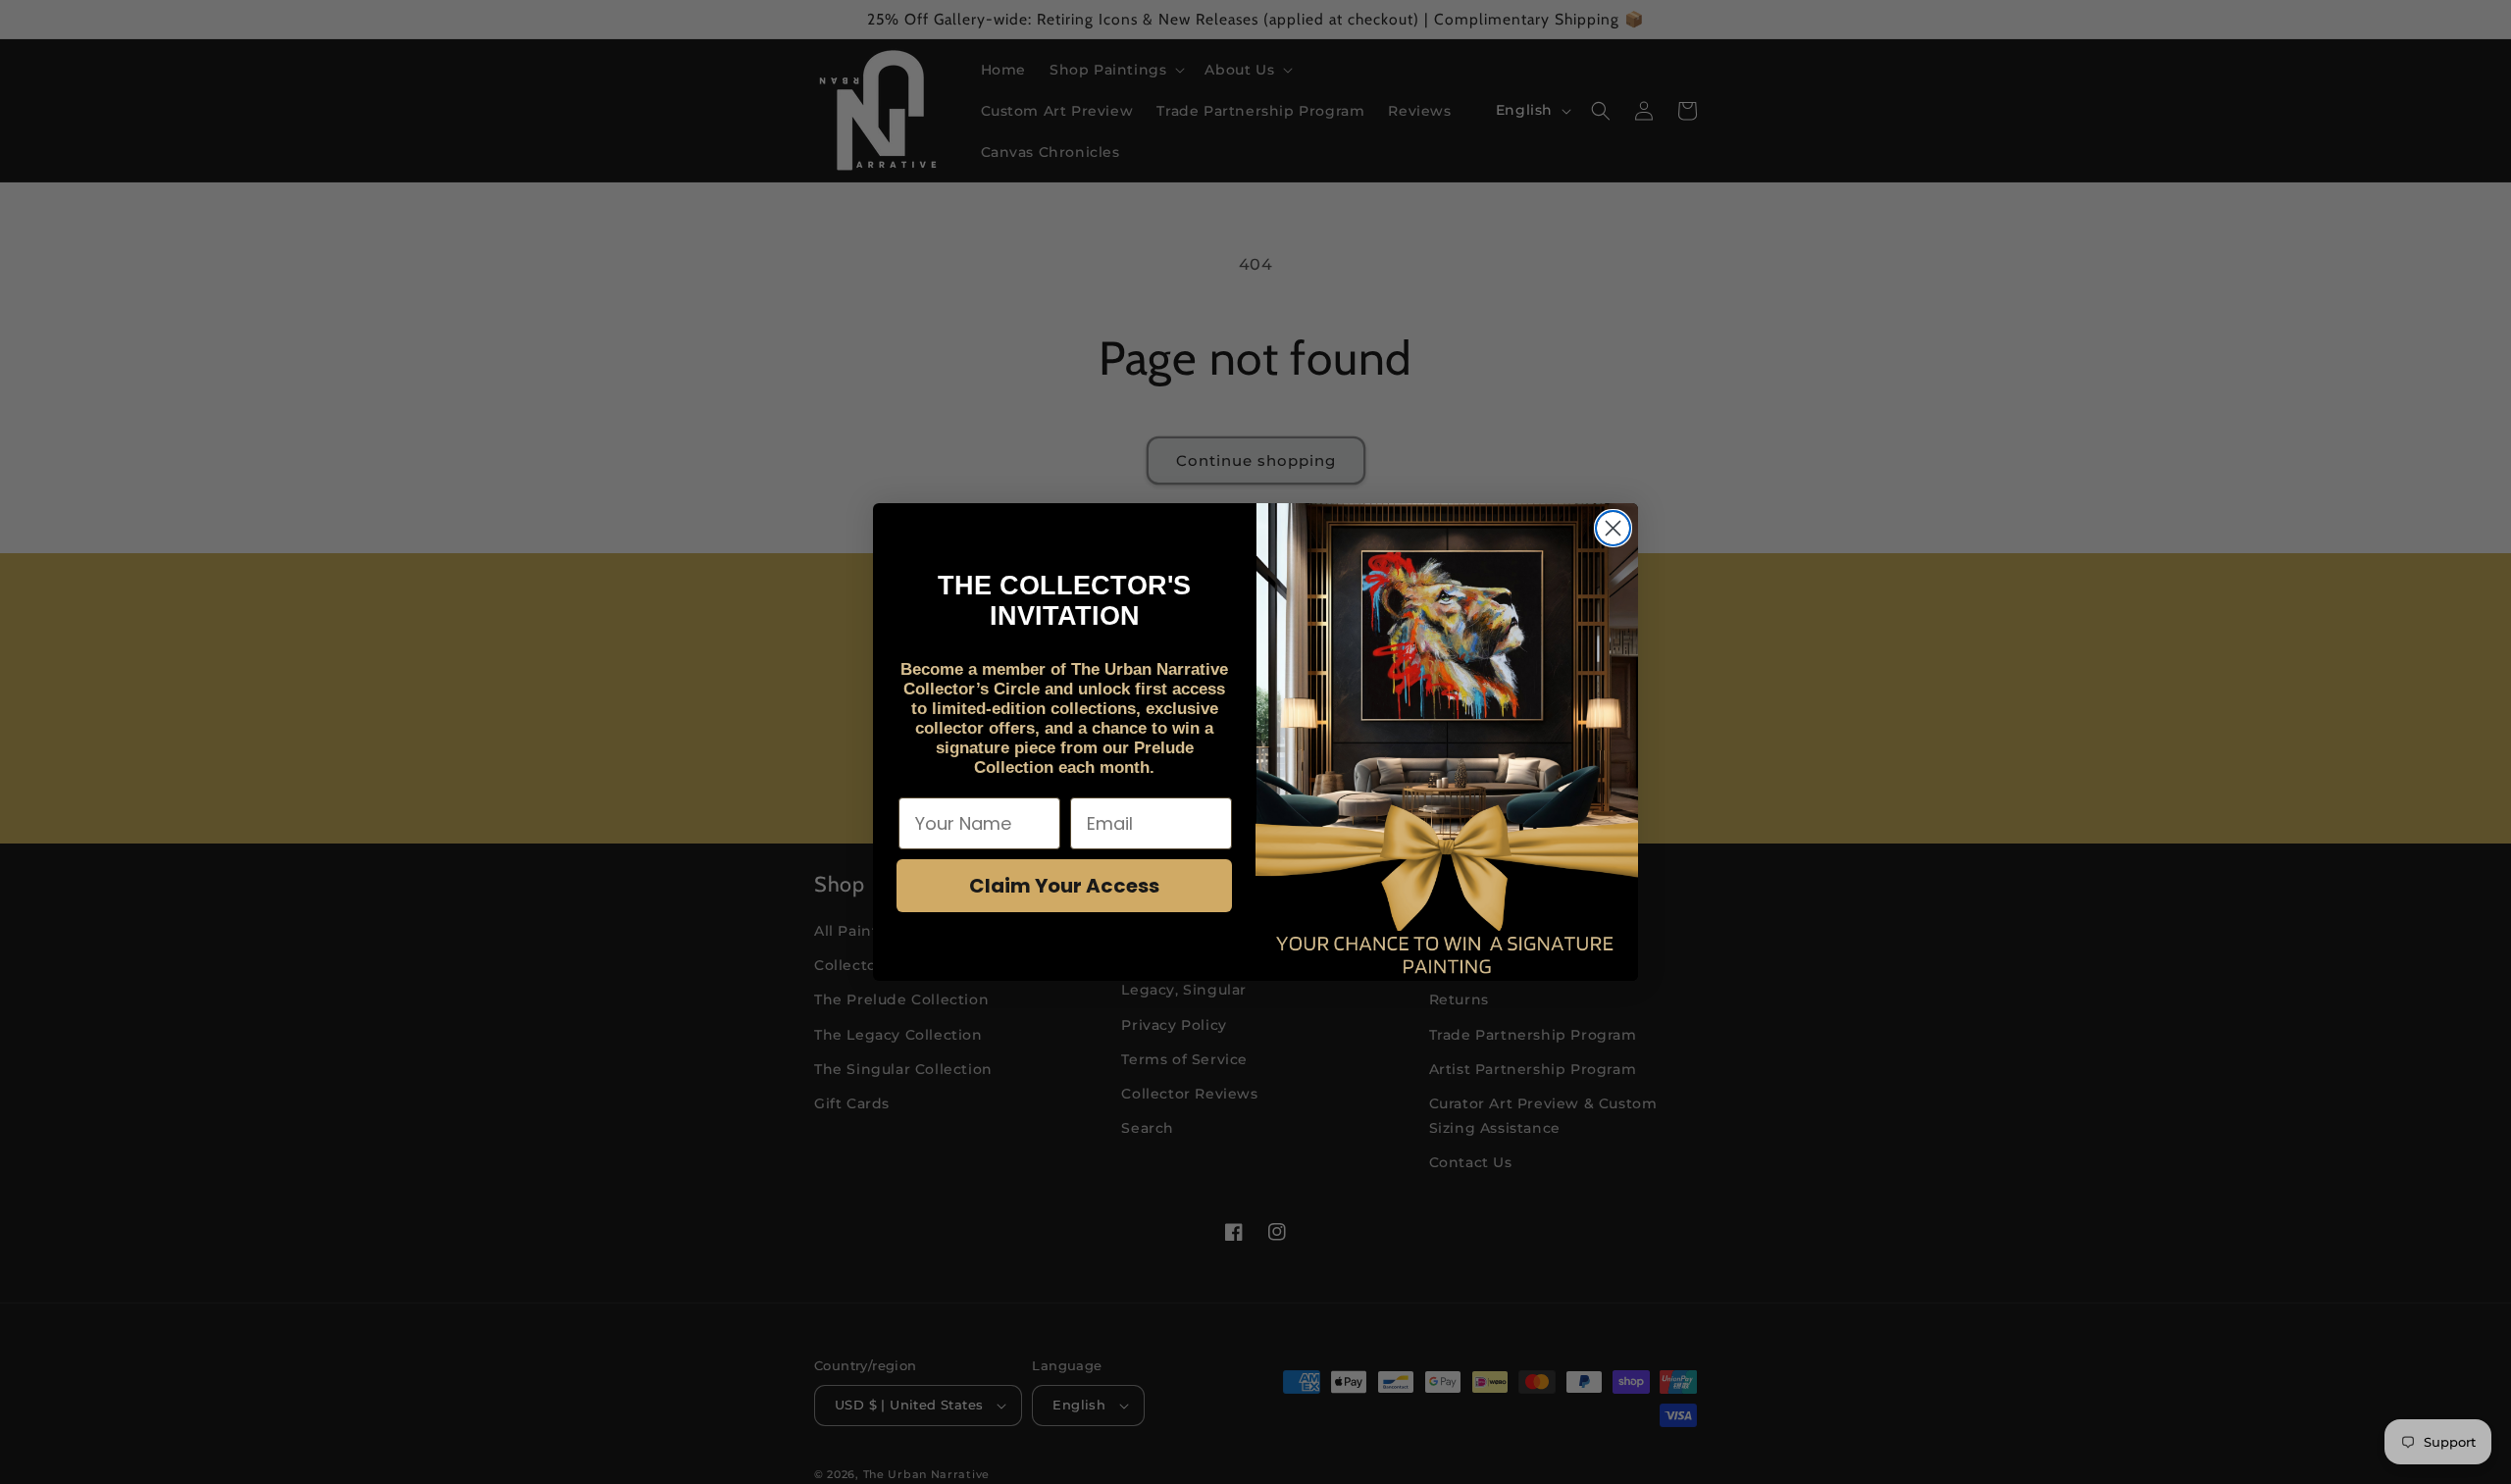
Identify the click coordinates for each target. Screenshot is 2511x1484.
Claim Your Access (1064, 886)
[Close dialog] (1613, 528)
